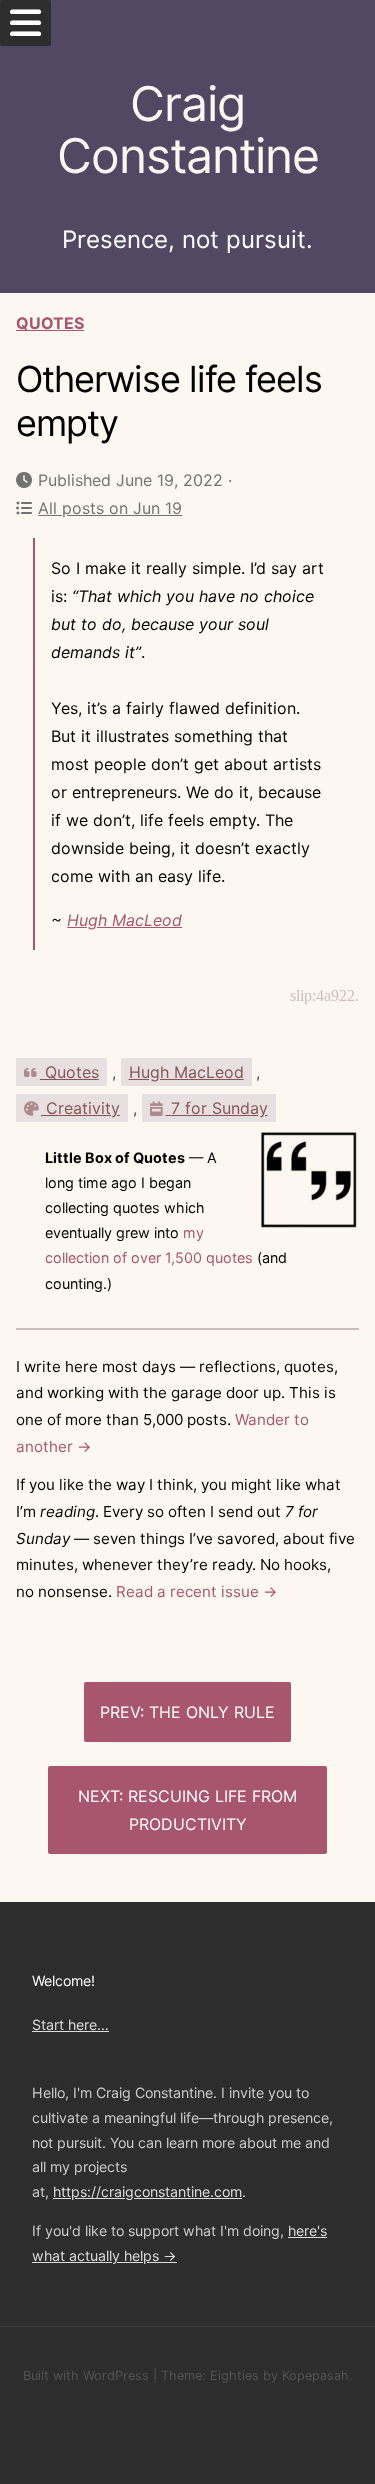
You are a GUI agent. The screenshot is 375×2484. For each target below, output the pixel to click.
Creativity (80, 1108)
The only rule (212, 1712)
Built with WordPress (86, 2375)
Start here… (70, 2024)
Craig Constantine (188, 130)
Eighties (234, 2375)
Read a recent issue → (197, 1591)
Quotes (50, 323)
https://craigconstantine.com (147, 2191)
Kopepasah (315, 2375)
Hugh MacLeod (124, 920)
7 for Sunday (217, 1108)
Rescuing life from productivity (212, 1810)
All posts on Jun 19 (110, 508)
